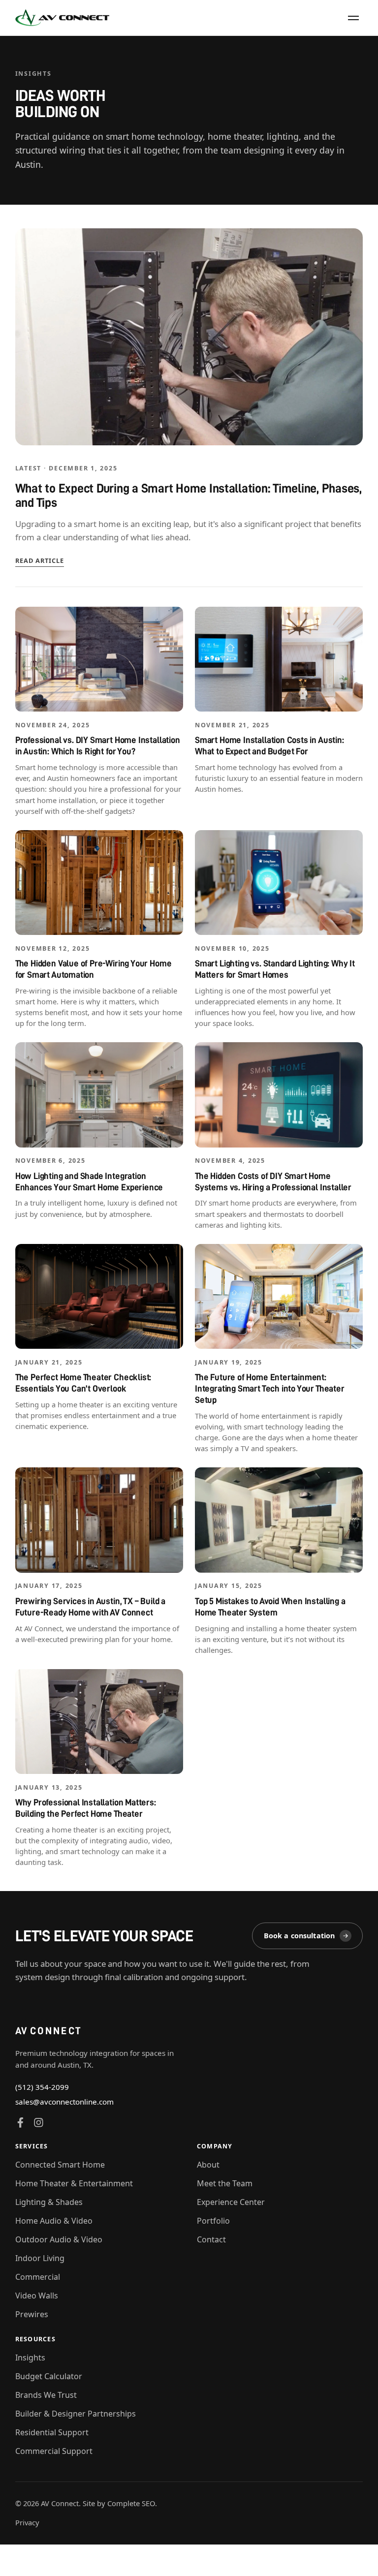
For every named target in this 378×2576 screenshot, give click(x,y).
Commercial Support (54, 2451)
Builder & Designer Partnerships (76, 2414)
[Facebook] (20, 2123)
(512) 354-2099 (42, 2087)
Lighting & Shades (49, 2202)
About (208, 2165)
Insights (30, 2358)
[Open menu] (353, 18)
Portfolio (213, 2221)
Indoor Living (40, 2258)
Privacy (27, 2522)
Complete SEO (131, 2503)
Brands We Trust (46, 2395)
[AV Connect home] (62, 18)
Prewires (32, 2314)
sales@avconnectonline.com (64, 2102)
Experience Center (231, 2202)
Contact (211, 2239)
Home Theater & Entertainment (74, 2183)
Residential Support (52, 2432)
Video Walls (37, 2296)
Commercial (38, 2277)
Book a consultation (299, 1936)
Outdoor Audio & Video (59, 2239)
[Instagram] (39, 2123)
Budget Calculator (49, 2376)
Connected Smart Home (60, 2165)
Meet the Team (225, 2183)
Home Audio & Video (54, 2221)
